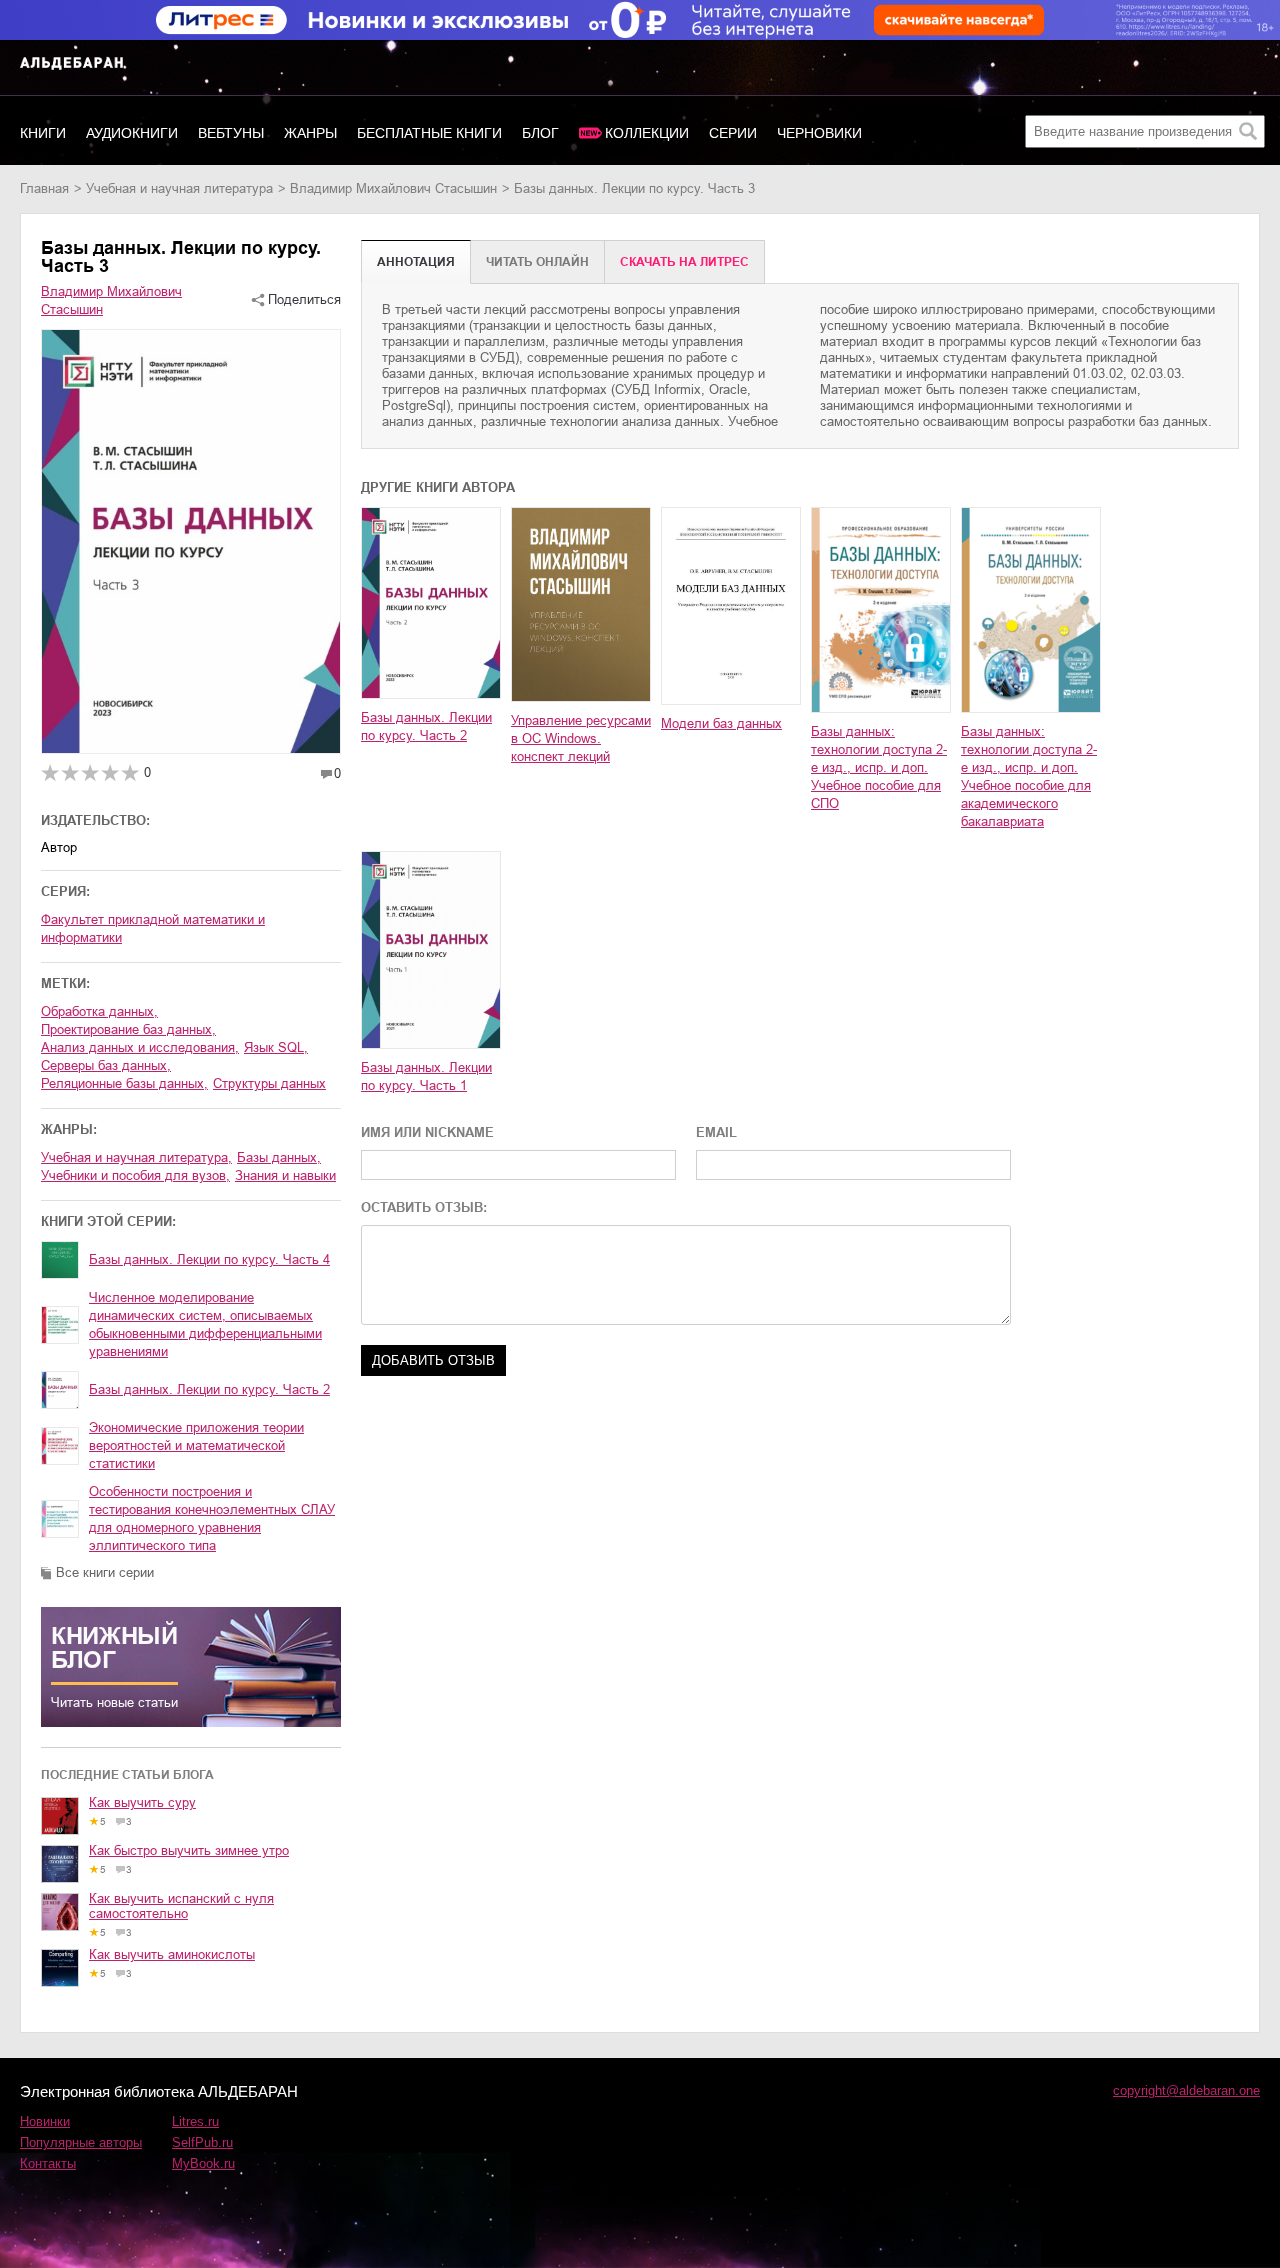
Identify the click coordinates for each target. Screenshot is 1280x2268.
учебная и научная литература (179, 188)
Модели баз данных (721, 723)
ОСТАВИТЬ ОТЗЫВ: (424, 1207)
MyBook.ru (203, 2163)
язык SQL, (276, 1047)
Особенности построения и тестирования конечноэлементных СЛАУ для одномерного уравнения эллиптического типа (212, 1518)
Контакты (48, 2163)
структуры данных (269, 1083)
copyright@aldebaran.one (1186, 2090)
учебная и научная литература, (136, 1157)
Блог (540, 133)
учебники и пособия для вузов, (135, 1175)
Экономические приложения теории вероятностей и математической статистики (196, 1445)
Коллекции (647, 133)
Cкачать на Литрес (684, 262)
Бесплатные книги (429, 133)
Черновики (819, 133)
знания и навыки (285, 1175)
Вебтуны (231, 133)
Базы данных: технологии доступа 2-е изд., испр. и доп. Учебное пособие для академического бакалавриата (1029, 776)
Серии (733, 133)
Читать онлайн (537, 262)
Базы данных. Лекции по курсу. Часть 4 (209, 1259)
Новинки (45, 2121)
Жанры (310, 133)
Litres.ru (195, 2121)
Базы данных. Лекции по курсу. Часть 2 (209, 1389)
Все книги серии (105, 1572)
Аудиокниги (132, 133)
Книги (43, 133)
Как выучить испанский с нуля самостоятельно (181, 1906)
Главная (44, 188)
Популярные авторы (81, 2142)
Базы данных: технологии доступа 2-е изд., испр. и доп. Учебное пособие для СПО (879, 767)
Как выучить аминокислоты (172, 1954)
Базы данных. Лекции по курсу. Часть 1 (426, 1076)
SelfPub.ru (202, 2142)
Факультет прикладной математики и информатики (153, 928)
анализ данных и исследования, (140, 1047)
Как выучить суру (142, 1802)
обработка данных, (99, 1011)
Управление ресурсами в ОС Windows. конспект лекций (581, 738)
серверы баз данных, (106, 1065)
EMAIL (716, 1132)
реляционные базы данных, (124, 1083)
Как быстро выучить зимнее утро (189, 1850)
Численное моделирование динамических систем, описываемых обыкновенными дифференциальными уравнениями (205, 1324)
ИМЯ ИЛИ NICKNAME (427, 1132)
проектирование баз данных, (128, 1029)
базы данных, (279, 1157)
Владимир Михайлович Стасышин (393, 188)
